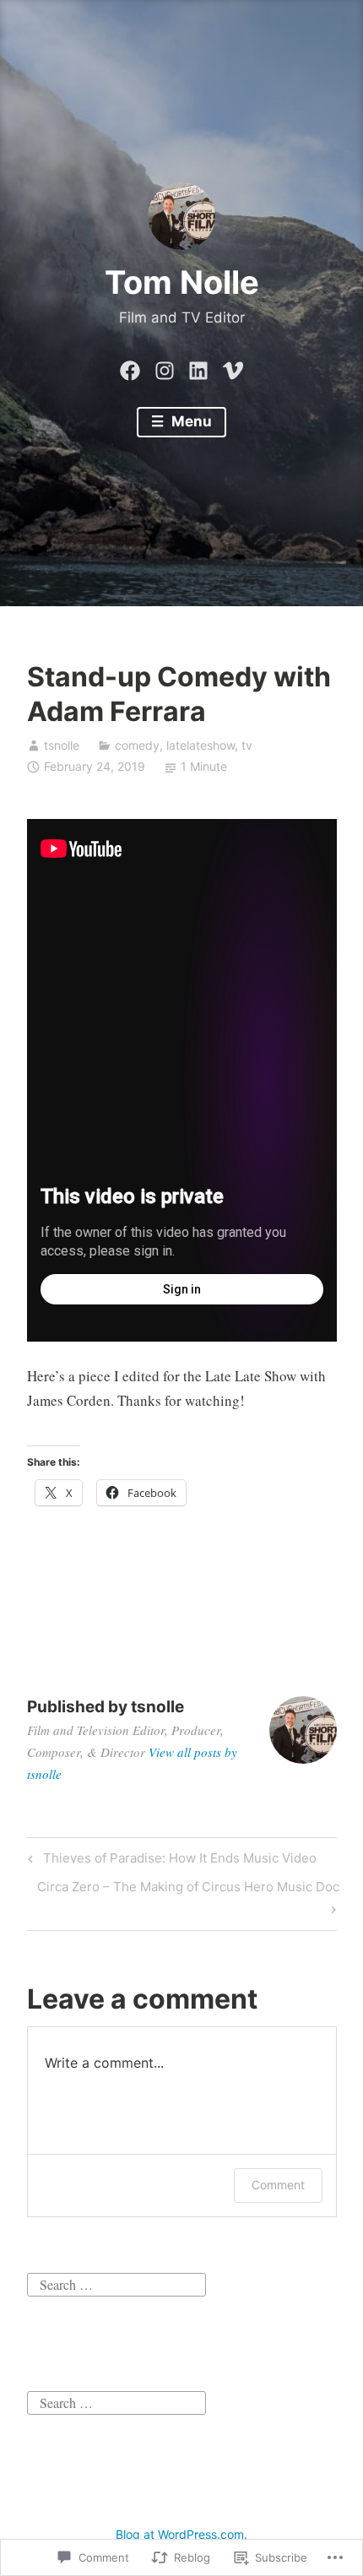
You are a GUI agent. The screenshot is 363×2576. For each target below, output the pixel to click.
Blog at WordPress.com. (181, 2534)
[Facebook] (130, 367)
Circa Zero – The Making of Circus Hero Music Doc (183, 1897)
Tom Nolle (182, 282)
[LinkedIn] (198, 367)
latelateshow (200, 745)
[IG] (165, 367)
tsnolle (62, 745)
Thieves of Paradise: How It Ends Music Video (170, 1861)
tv (247, 745)
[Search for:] (116, 2282)
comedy (137, 745)
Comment (278, 2185)
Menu (190, 421)
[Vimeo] (233, 367)
